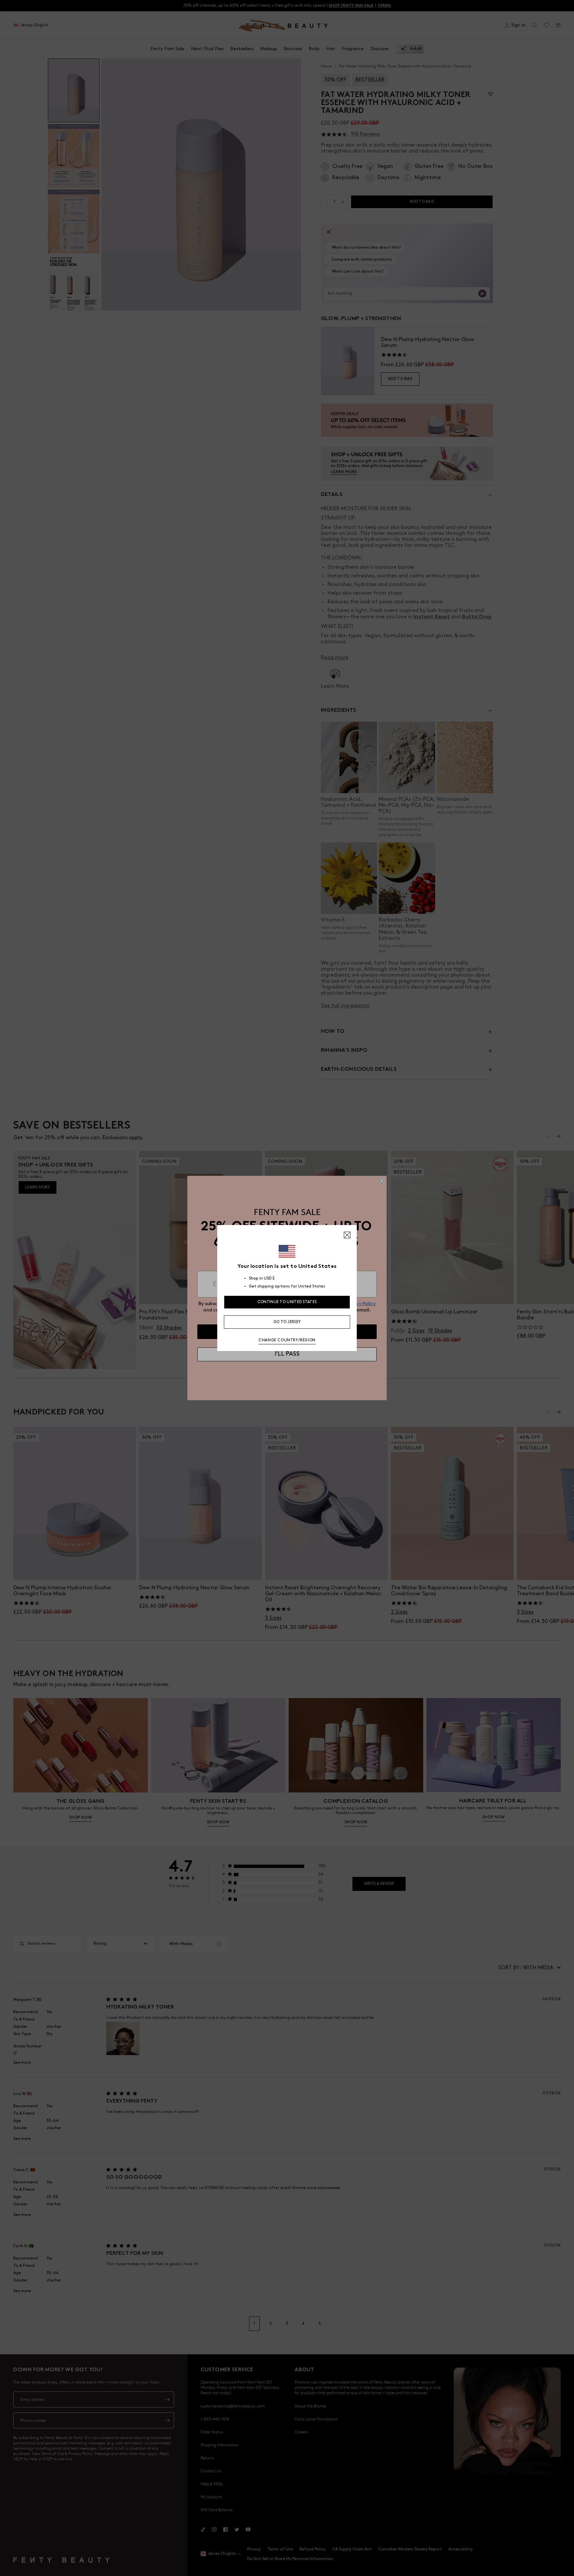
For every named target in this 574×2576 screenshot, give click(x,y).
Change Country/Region (287, 1340)
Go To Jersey (287, 1322)
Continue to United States (287, 1302)
